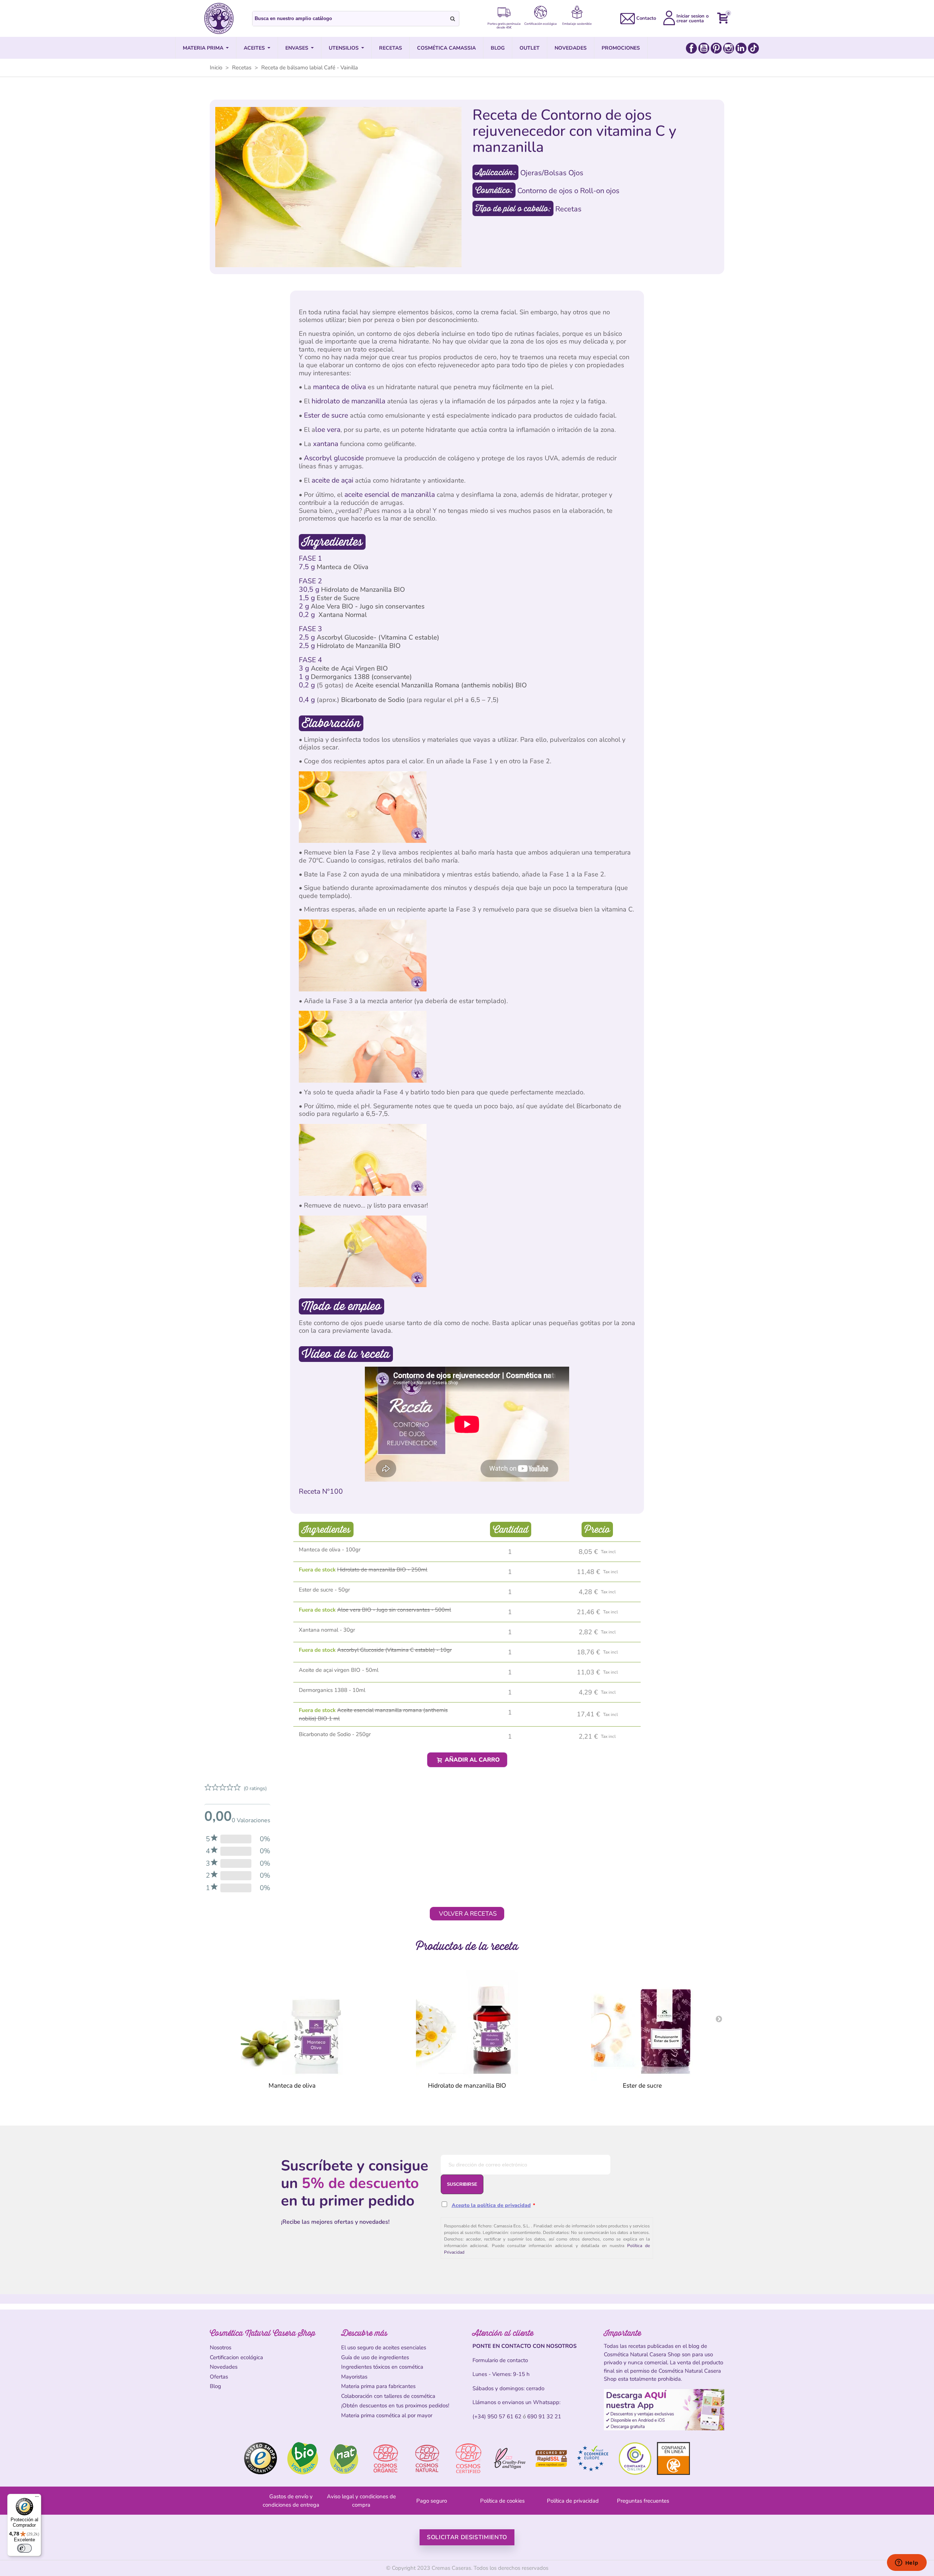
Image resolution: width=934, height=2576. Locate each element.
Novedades (224, 2367)
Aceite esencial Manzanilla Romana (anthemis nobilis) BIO (441, 685)
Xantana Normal (343, 615)
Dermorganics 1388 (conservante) (361, 677)
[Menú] (37, 2498)
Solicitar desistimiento (467, 2537)
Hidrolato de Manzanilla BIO (363, 590)
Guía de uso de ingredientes (375, 2357)
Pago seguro (432, 2501)
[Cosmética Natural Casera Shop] (219, 18)
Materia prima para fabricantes (378, 2386)
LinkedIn (741, 48)
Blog (215, 2386)
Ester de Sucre (338, 598)
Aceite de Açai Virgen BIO (349, 668)
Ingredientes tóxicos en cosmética (382, 2367)
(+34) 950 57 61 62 (497, 2416)
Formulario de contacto (500, 2360)
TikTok (753, 48)
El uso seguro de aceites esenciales (384, 2347)
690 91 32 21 (544, 2416)
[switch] (24, 2548)
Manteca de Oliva (343, 567)
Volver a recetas (468, 1914)
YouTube (704, 48)
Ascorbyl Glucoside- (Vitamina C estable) (378, 637)
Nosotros (221, 2347)
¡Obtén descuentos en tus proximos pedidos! (395, 2406)
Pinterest (716, 48)
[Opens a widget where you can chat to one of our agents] (907, 2563)
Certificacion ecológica (236, 2357)
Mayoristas (354, 2377)
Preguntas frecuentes (643, 2501)
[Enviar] (453, 19)
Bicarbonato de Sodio (373, 700)
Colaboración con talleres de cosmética (388, 2396)
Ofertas (219, 2377)
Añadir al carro (472, 1760)
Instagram (729, 48)
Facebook (691, 48)
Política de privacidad (573, 2501)
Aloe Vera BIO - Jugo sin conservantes (368, 606)
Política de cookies (502, 2501)
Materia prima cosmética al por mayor (387, 2415)
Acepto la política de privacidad (491, 2205)
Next (719, 2019)
